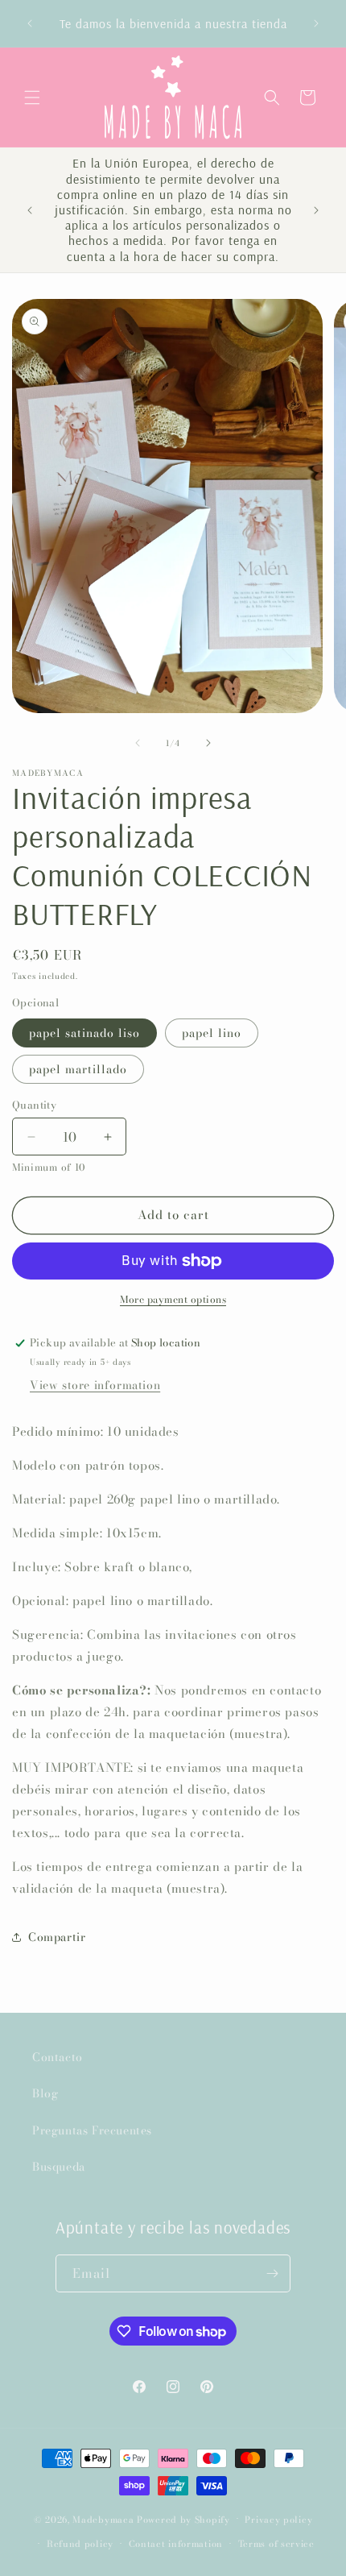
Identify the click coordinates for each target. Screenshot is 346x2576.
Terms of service (276, 2544)
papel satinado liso (84, 1033)
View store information (95, 1385)
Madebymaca (103, 2519)
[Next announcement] (316, 23)
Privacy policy (278, 2520)
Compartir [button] (57, 1937)
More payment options (173, 1300)
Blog (45, 2093)
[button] (32, 97)
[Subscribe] (272, 2273)
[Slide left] (138, 743)
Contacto (58, 2057)
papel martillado (78, 1069)
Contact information (176, 2544)
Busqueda (59, 2167)
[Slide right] (208, 743)
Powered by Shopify (183, 2519)
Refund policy (80, 2544)
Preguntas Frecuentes (92, 2130)
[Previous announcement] (30, 23)
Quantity (34, 1105)
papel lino (212, 1033)
